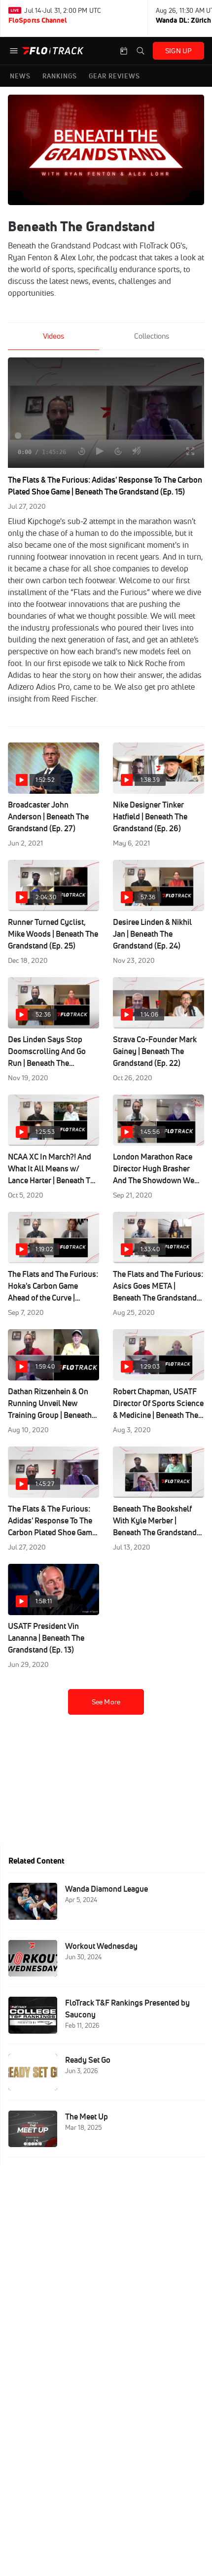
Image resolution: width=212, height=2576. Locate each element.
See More (106, 1702)
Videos (53, 336)
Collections (152, 336)
